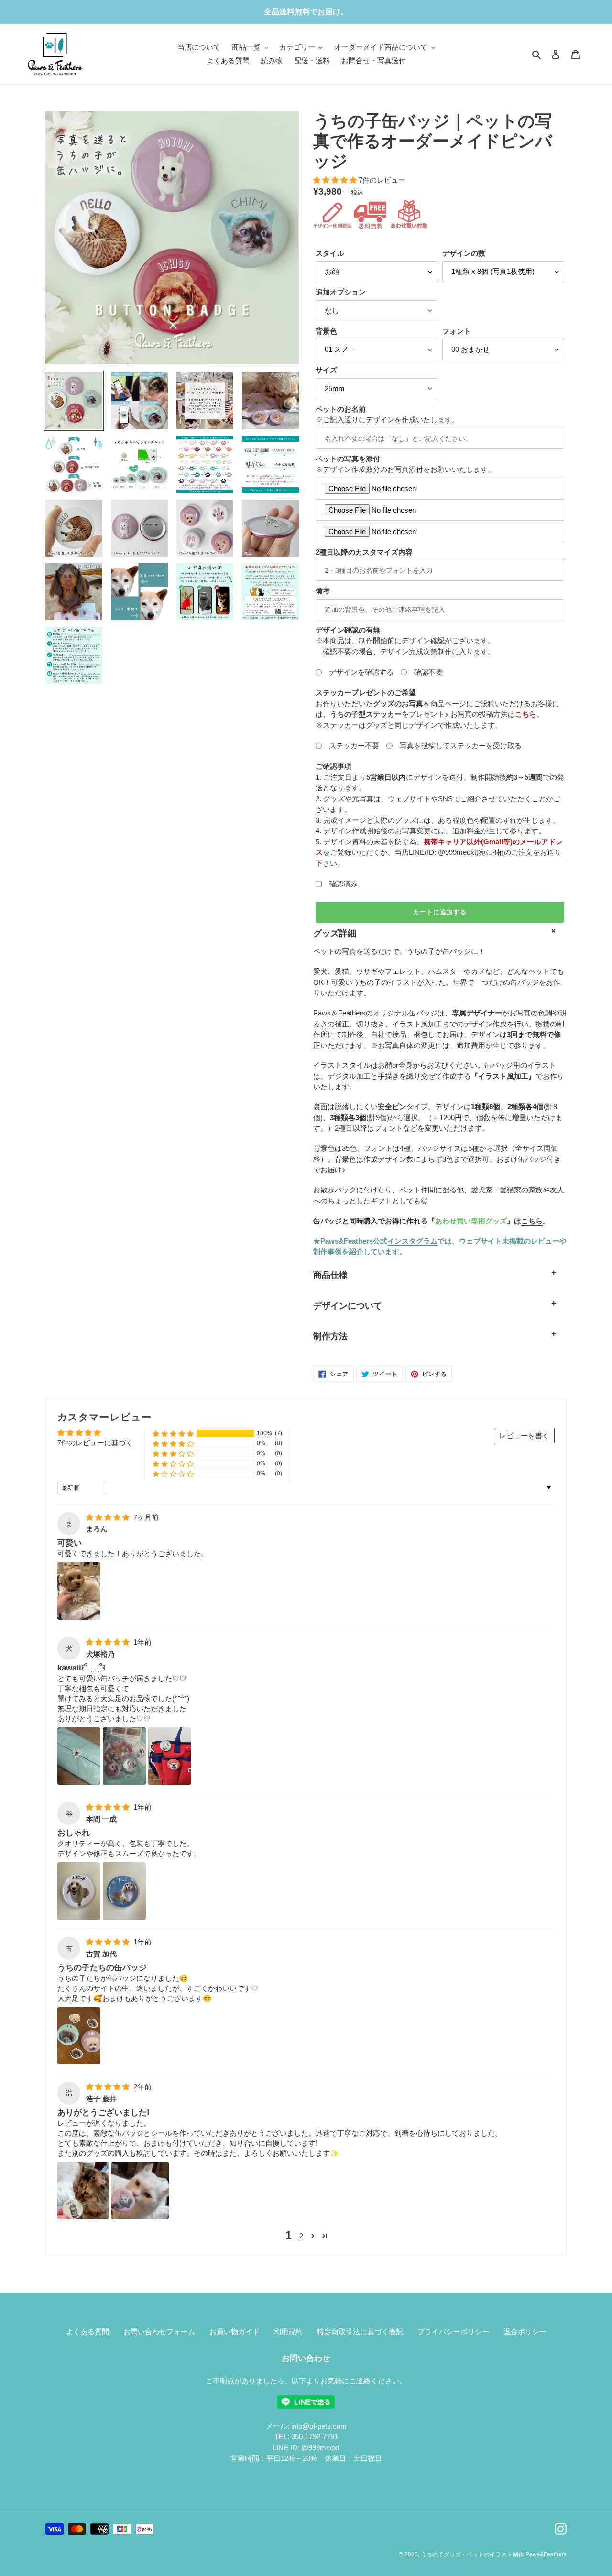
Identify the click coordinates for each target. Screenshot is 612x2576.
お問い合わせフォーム (159, 2331)
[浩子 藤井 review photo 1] (83, 2191)
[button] (173, 1434)
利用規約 (288, 2331)
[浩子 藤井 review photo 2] (140, 2191)
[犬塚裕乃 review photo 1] (79, 1756)
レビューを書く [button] (524, 1435)
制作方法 (330, 1336)
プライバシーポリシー (453, 2331)
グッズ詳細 (335, 933)
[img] (109, 1517)
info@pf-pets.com (319, 2426)
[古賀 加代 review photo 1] (79, 2036)
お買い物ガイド (235, 2331)
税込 (357, 192)
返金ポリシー (525, 2331)
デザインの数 (464, 253)
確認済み (340, 884)
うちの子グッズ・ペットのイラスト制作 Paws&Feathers (494, 2554)
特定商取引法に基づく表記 (360, 2331)
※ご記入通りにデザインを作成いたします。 (387, 415)
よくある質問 (87, 2331)
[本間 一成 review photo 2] (124, 1891)
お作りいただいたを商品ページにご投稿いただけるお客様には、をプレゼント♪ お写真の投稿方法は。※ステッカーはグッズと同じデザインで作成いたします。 (437, 709)
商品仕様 (330, 1275)
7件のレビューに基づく (95, 1443)
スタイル (330, 253)
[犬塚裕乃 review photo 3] (170, 1756)
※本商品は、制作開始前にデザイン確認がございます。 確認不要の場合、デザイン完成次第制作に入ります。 (405, 641)
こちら (532, 1221)
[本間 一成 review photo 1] (79, 1891)
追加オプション (341, 292)
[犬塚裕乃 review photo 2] (124, 1756)
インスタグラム (412, 1241)
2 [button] (301, 2236)
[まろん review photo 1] (79, 1591)
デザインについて (348, 1306)
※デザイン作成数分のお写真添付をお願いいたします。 (405, 464)
